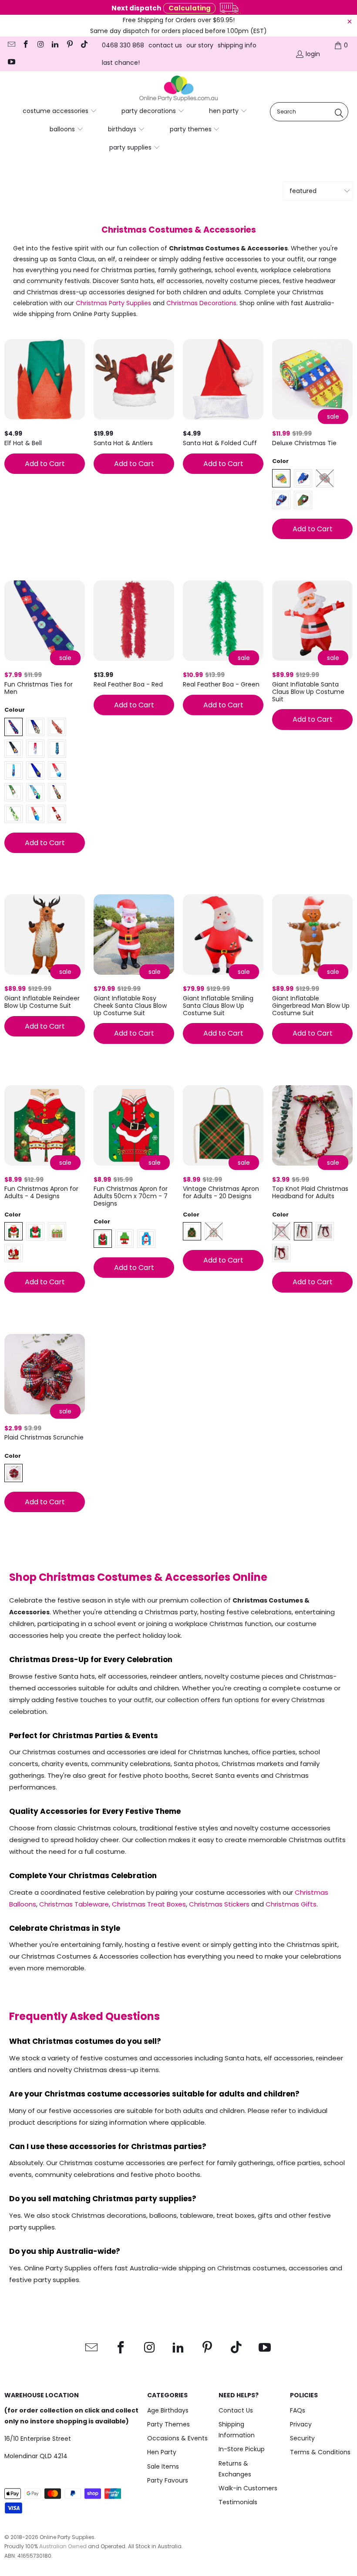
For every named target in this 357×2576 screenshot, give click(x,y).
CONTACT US (165, 45)
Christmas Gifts (291, 1904)
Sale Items (163, 2466)
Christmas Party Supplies (113, 303)
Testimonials (238, 2502)
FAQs (298, 2410)
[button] (60, 111)
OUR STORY (200, 45)
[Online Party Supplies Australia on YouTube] (11, 63)
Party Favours (168, 2480)
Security (302, 2438)
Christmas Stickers (219, 1904)
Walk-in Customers (248, 2488)
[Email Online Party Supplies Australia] (11, 45)
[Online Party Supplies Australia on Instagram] (40, 45)
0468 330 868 (123, 45)
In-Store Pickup (242, 2449)
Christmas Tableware (74, 1904)
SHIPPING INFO (237, 45)
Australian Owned (63, 2546)
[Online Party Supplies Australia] (178, 89)
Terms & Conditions (320, 2452)
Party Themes (168, 2424)
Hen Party (162, 2452)
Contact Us (236, 2410)
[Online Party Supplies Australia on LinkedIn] (55, 45)
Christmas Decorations (201, 303)
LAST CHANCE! (121, 63)
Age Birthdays (168, 2410)
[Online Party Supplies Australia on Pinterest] (69, 45)
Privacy (301, 2424)
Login (313, 54)
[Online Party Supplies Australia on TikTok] (84, 45)
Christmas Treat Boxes (149, 1904)
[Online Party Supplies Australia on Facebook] (26, 45)
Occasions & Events (177, 2438)
